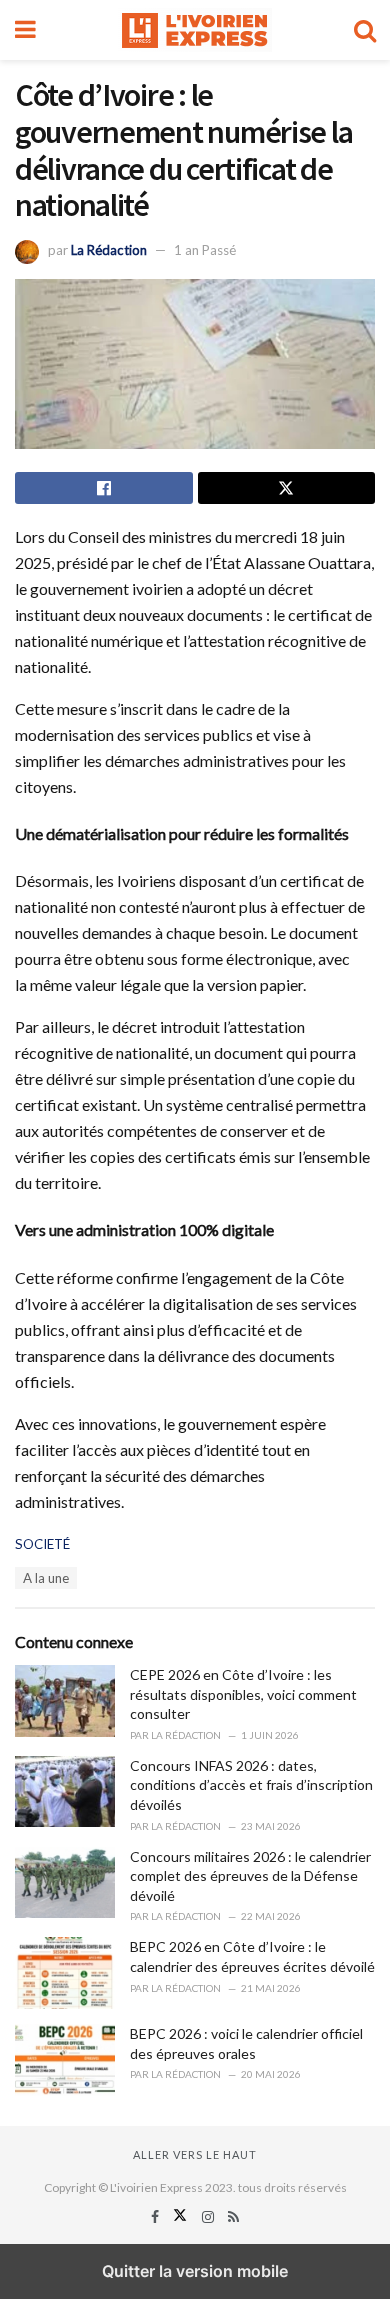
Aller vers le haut (195, 2154)
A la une (46, 1578)
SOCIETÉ (42, 1544)
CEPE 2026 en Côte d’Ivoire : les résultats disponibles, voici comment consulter (243, 1694)
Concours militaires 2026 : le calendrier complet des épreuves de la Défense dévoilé (250, 1876)
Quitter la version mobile (195, 2271)
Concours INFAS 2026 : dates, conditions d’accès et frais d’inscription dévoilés (251, 1785)
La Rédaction (109, 250)
